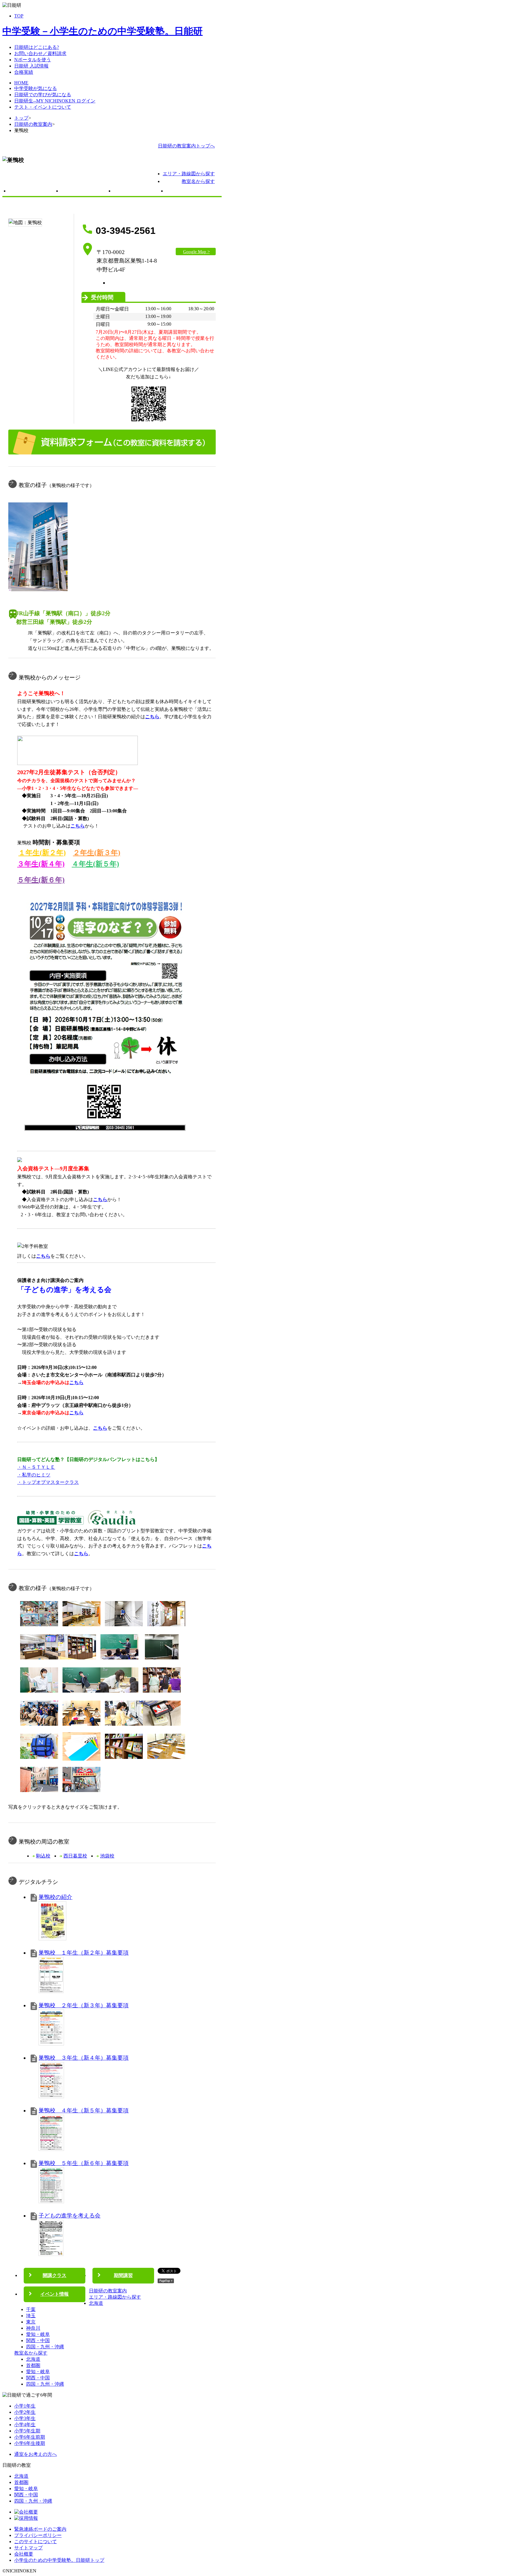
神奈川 (33, 2328)
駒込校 (43, 1856)
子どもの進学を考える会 (69, 2216)
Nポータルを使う (33, 60)
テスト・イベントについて (43, 107)
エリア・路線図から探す (189, 174)
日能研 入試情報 (31, 66)
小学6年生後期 (30, 2443)
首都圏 (33, 2365)
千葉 (31, 2309)
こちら (100, 1199)
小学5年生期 (27, 2431)
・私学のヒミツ (34, 1475)
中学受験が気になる (36, 88)
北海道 (96, 2303)
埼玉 (31, 2316)
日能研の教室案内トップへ (186, 146)
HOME (21, 83)
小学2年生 (25, 2412)
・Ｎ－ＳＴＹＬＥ (36, 1467)
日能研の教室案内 (33, 124)
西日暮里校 (75, 1856)
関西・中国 (38, 2340)
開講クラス (86, 192)
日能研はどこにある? (37, 47)
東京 (31, 2322)
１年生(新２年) (42, 853)
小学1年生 (25, 2406)
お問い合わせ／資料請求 (40, 53)
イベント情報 (191, 192)
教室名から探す (198, 181)
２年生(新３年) (97, 853)
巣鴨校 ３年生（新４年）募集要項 (84, 2058)
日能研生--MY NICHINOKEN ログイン (55, 101)
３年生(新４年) (41, 864)
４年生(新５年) (95, 864)
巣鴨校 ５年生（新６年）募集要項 (84, 2163)
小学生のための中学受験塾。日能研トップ (59, 2560)
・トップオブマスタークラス (48, 1482)
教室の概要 (33, 192)
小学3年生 (25, 2418)
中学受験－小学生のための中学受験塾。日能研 (103, 31)
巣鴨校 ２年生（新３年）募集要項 (84, 2005)
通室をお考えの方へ (36, 2454)
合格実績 (24, 72)
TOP (19, 16)
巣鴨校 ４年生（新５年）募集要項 (84, 2110)
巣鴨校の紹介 (55, 1897)
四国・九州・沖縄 (45, 2347)
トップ (21, 118)
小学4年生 (25, 2425)
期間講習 (138, 192)
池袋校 (107, 1856)
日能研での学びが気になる (43, 95)
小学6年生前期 (30, 2437)
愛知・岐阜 (38, 2334)
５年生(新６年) (41, 880)
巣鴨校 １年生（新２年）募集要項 (84, 1953)
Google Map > (196, 252)
